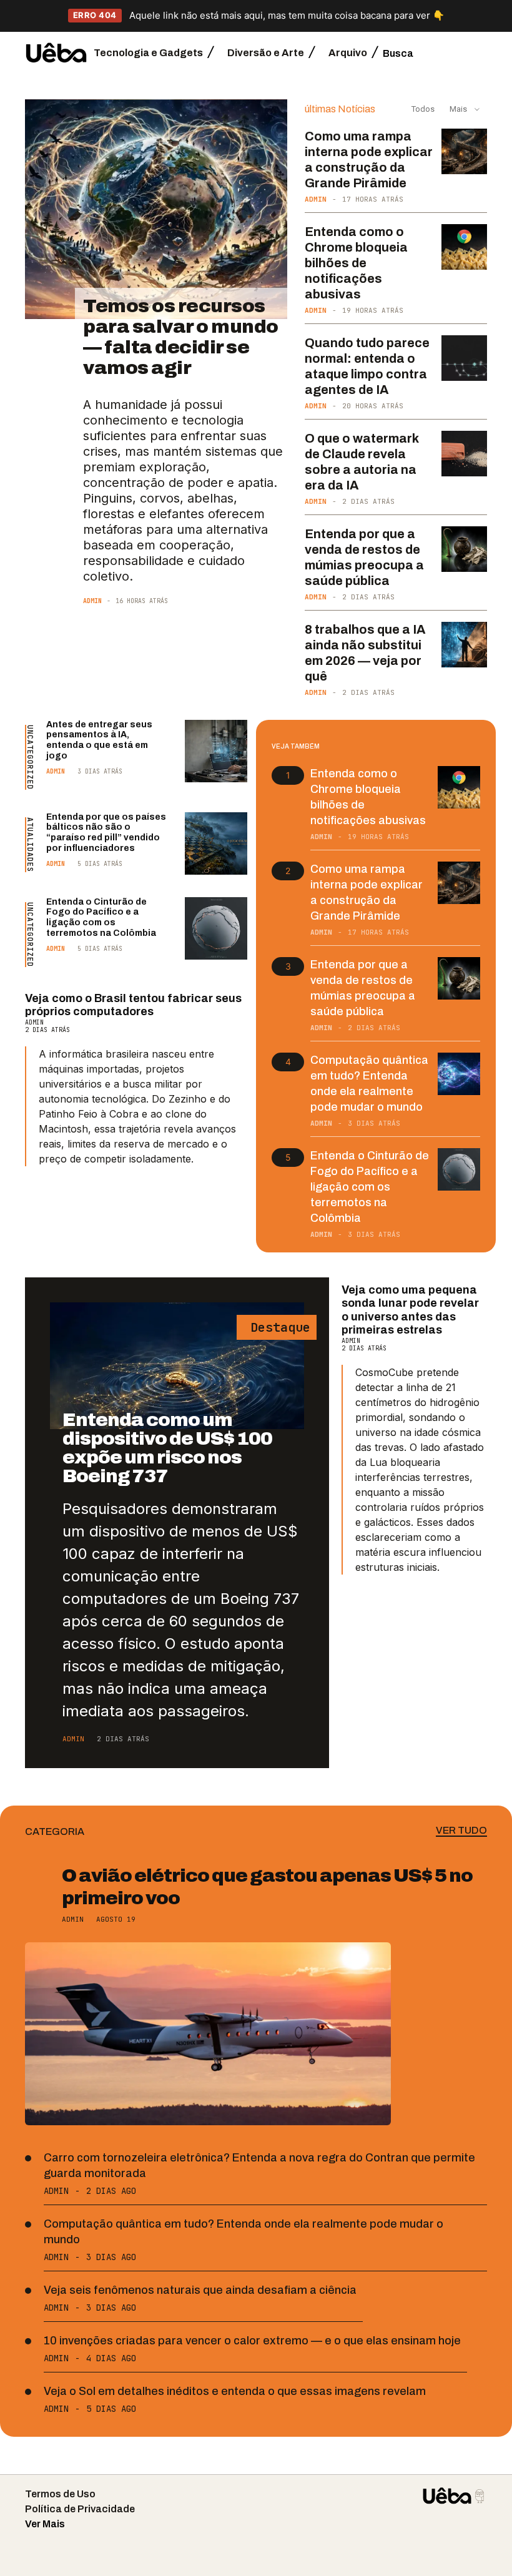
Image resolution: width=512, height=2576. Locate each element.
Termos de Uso (60, 2494)
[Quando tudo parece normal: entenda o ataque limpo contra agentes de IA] (464, 358)
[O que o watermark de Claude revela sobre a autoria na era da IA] (464, 454)
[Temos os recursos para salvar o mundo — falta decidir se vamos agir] (156, 209)
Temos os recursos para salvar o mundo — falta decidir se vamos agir (181, 337)
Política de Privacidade (80, 2509)
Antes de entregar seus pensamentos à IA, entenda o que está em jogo (99, 740)
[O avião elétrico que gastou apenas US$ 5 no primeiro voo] (208, 2034)
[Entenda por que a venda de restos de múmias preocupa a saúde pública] (464, 549)
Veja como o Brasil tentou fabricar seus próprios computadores (133, 1005)
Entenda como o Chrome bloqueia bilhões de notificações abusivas (356, 263)
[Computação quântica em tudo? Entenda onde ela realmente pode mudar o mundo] (459, 1074)
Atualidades (30, 845)
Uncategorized (30, 757)
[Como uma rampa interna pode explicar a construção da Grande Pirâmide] (464, 151)
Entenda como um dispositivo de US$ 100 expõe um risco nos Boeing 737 (167, 1448)
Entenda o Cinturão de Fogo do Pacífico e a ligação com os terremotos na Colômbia (101, 917)
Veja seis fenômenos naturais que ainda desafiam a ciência (200, 2290)
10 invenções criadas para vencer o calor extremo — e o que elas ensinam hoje (252, 2341)
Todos (423, 109)
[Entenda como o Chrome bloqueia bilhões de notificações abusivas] (464, 247)
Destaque (277, 1327)
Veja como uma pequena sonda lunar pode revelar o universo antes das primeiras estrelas (410, 1310)
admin (92, 601)
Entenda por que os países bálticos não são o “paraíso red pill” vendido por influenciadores (106, 833)
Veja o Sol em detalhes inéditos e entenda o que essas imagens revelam (235, 2391)
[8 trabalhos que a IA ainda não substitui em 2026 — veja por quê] (464, 645)
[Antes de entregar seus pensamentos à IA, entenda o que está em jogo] (216, 751)
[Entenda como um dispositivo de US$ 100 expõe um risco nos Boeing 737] (177, 1366)
